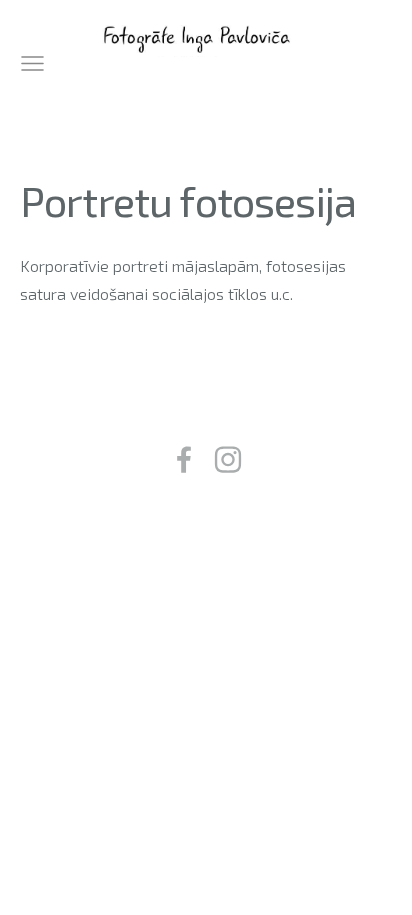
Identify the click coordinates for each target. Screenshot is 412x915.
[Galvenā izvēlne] (32, 63)
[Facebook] (184, 459)
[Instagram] (228, 459)
